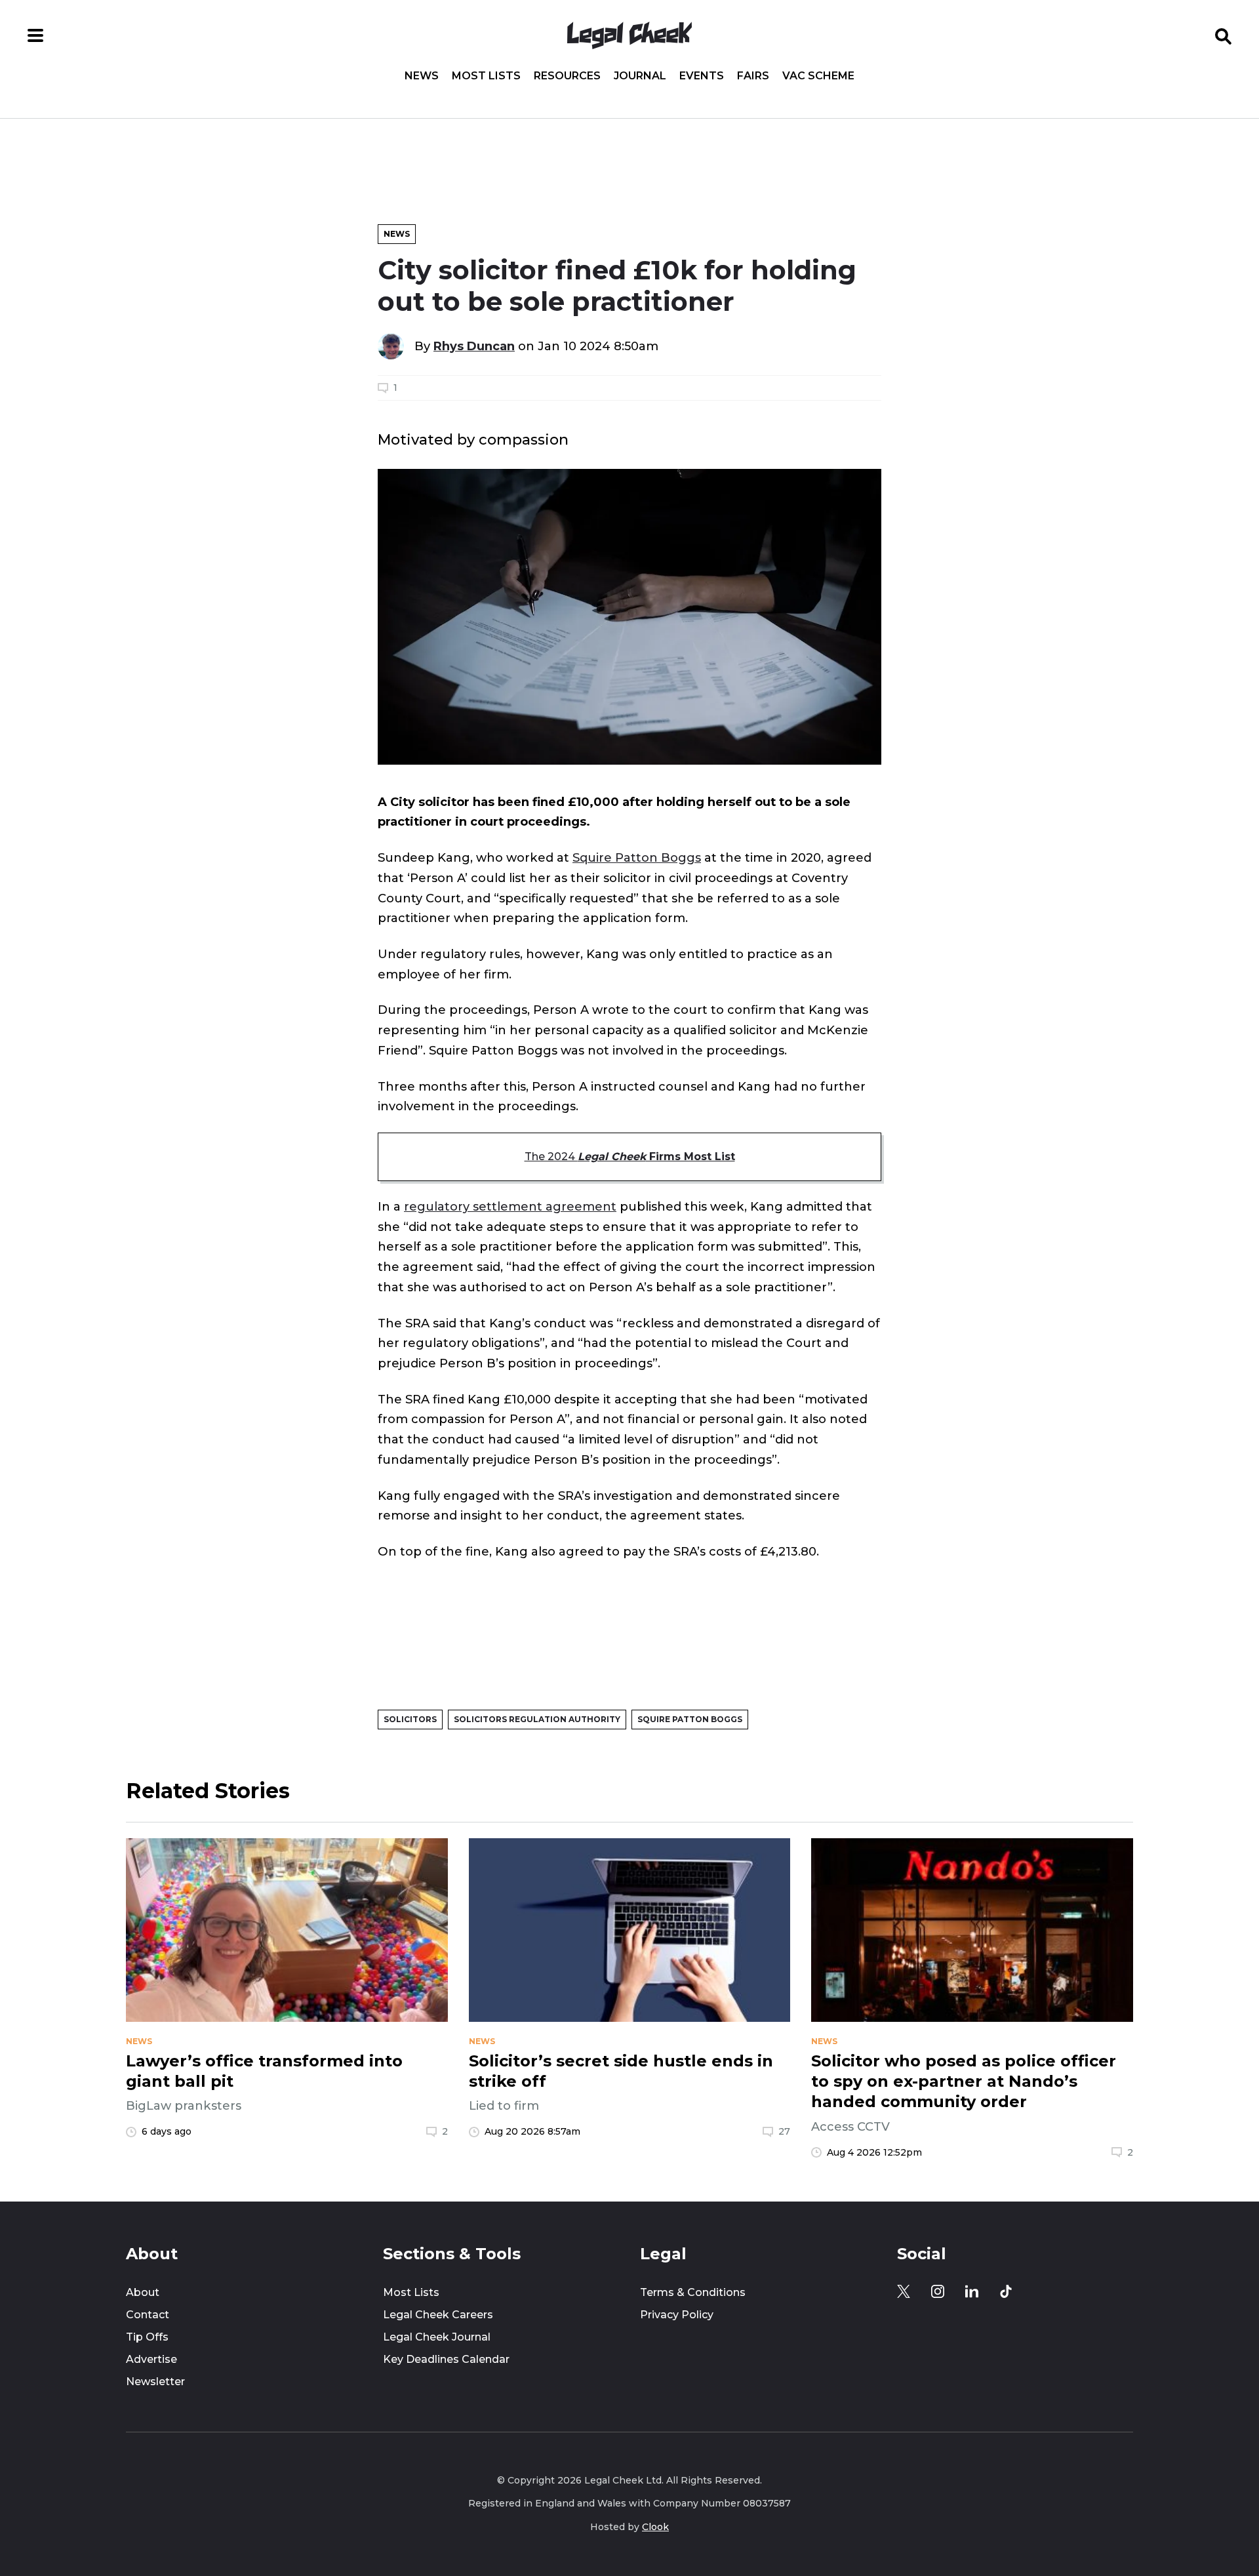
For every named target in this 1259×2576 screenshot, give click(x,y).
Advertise (151, 2359)
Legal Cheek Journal (437, 2337)
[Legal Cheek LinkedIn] (972, 2291)
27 (784, 2131)
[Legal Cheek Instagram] (938, 2291)
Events (702, 76)
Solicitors (410, 1719)
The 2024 (630, 1157)
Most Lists (486, 76)
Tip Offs (147, 2337)
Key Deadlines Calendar (446, 2359)
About (143, 2292)
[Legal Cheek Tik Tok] (1006, 2291)
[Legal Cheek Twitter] (904, 2291)
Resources (567, 76)
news (139, 2042)
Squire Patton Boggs (637, 857)
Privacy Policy (677, 2315)
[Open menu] (35, 35)
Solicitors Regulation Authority (537, 1719)
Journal (640, 76)
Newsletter (155, 2382)
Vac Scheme (818, 76)
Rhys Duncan (474, 346)
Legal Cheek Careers (438, 2315)
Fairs (753, 76)
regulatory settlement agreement (510, 1206)
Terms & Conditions (693, 2292)
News (422, 76)
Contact (148, 2315)
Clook (655, 2527)
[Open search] (1224, 35)
